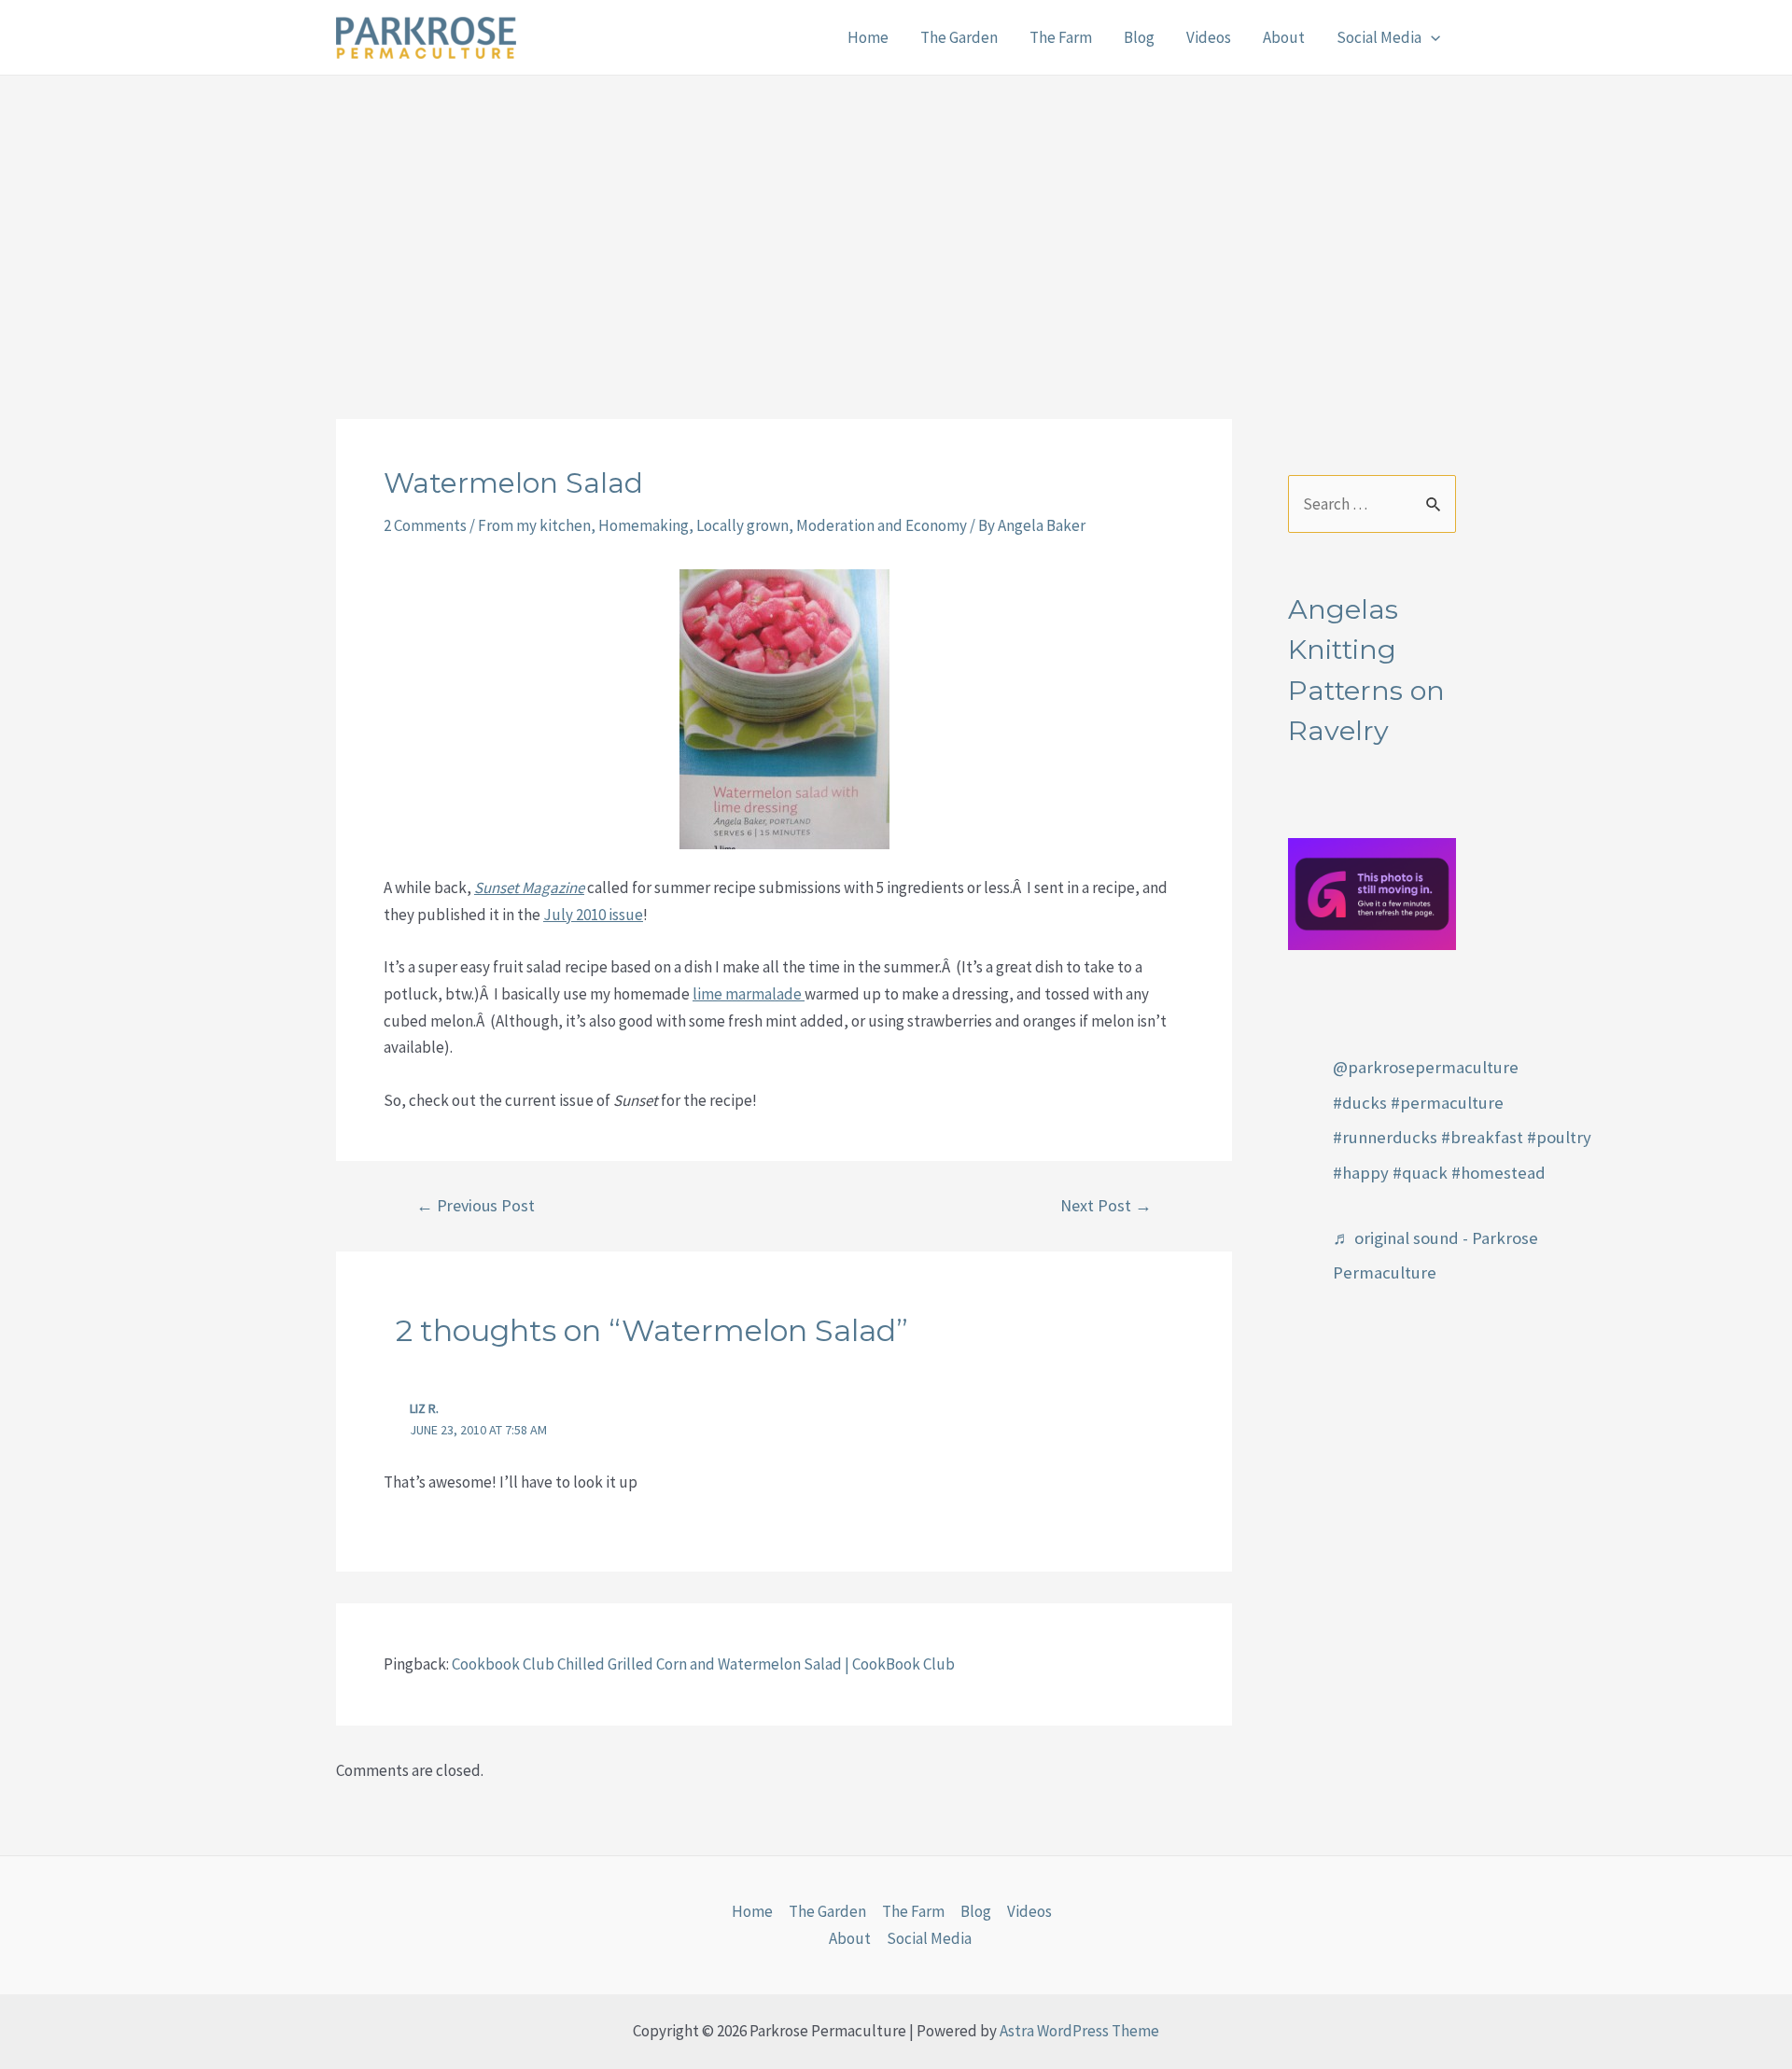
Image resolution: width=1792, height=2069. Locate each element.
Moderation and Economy (882, 525)
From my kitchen (534, 525)
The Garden (959, 37)
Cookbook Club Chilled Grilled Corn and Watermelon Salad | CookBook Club (703, 1664)
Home (868, 37)
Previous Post (476, 1206)
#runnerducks (1385, 1137)
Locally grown (742, 525)
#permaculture (1447, 1103)
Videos (1209, 37)
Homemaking (644, 525)
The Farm (1061, 37)
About (1284, 37)
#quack (1420, 1173)
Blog (1139, 37)
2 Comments (425, 525)
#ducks (1360, 1103)
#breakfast (1482, 1137)
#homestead (1498, 1173)
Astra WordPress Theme (1079, 2031)
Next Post (1106, 1206)
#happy (1361, 1173)
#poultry (1559, 1137)
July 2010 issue (593, 915)
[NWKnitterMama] (1372, 892)
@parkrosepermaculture (1426, 1067)
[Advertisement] (896, 216)
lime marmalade (749, 994)
